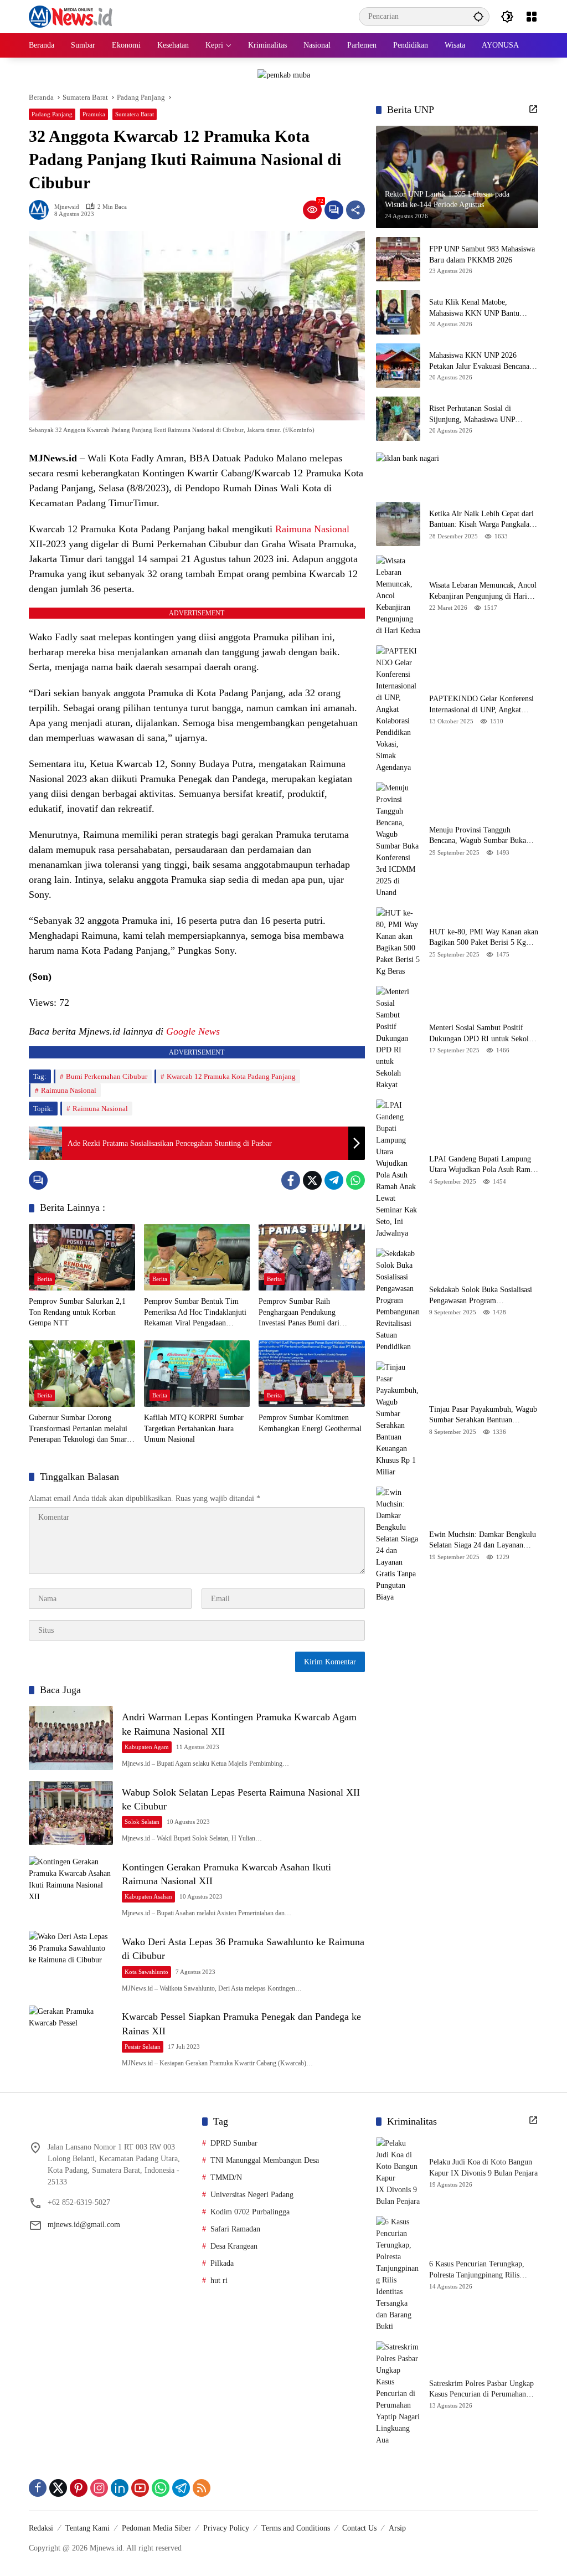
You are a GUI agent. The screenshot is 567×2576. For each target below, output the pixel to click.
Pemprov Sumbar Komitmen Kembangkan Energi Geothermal (310, 1423)
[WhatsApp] (355, 1180)
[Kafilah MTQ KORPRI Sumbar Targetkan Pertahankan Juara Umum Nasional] (197, 1374)
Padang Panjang (52, 114)
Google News (193, 1031)
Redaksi (41, 2528)
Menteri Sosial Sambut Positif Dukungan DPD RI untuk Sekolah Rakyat (483, 1034)
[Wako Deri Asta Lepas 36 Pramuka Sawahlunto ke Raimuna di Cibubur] (71, 1963)
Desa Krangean (234, 2246)
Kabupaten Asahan (148, 1896)
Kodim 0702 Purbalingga (250, 2212)
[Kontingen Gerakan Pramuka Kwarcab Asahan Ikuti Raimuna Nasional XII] (71, 1888)
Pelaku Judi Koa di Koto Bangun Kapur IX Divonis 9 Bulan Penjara (483, 2168)
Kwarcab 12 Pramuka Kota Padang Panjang (231, 1076)
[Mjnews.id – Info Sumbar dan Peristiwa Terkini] (71, 16)
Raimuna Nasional (312, 529)
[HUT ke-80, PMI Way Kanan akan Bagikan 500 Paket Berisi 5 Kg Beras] (398, 942)
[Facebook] (291, 1180)
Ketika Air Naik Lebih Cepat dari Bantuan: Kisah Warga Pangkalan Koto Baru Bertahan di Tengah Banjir (481, 520)
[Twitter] (312, 1180)
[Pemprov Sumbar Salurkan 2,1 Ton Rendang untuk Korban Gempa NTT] (82, 1257)
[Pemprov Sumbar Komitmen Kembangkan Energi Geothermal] (312, 1374)
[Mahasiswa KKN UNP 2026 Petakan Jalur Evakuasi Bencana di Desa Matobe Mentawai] (398, 366)
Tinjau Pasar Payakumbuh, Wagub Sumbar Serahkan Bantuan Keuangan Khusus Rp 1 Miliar (483, 1415)
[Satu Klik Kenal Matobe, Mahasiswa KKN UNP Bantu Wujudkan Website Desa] (398, 312)
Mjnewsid (67, 207)
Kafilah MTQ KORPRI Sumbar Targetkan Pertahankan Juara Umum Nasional (194, 1428)
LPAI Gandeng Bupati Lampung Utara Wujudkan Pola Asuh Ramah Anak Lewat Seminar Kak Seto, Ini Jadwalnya (483, 1165)
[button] (478, 16)
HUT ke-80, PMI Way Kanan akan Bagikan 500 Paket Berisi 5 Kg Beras (484, 938)
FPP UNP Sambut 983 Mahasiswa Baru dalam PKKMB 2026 (482, 254)
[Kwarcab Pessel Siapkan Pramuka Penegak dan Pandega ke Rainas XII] (71, 2037)
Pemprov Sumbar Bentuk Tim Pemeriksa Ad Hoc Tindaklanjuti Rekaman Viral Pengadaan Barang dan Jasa (195, 1313)
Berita (45, 1279)
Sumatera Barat (135, 114)
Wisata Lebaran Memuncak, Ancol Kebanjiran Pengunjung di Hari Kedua (483, 591)
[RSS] (202, 2488)
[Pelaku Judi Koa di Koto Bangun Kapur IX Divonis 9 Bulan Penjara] (398, 2172)
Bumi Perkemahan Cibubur (107, 1076)
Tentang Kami (87, 2528)
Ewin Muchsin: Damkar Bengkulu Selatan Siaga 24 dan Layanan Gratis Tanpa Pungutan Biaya (483, 1541)
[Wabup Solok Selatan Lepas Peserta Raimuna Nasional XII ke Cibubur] (71, 1813)
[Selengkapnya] (533, 109)
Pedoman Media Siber (156, 2528)
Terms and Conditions (296, 2528)
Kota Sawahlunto (146, 1972)
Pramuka (94, 114)
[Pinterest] (79, 2488)
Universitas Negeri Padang (252, 2195)
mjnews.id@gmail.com (84, 2225)
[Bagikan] (355, 210)
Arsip (397, 2528)
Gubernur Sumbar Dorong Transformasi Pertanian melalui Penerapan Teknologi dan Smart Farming (79, 1429)
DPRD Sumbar (234, 2143)
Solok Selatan (142, 1822)
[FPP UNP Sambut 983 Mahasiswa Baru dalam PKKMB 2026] (398, 259)
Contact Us (359, 2528)
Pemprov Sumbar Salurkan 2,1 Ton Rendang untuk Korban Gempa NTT (77, 1312)
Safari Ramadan (235, 2229)
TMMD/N (226, 2177)
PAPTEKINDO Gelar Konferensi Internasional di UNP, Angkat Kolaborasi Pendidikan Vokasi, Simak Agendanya (481, 705)
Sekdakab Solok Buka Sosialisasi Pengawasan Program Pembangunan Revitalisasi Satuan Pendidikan (481, 1296)
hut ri (219, 2281)
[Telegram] (334, 1180)
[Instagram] (99, 2488)
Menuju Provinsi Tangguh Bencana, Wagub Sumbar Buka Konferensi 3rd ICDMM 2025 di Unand (480, 836)
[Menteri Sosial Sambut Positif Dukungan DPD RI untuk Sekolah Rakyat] (398, 1038)
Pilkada (222, 2263)
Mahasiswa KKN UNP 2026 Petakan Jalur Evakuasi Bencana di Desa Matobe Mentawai (483, 361)
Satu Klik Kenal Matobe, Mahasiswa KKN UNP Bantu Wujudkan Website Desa (474, 308)
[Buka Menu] (532, 17)
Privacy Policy (226, 2528)
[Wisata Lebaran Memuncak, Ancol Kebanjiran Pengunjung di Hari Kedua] (398, 596)
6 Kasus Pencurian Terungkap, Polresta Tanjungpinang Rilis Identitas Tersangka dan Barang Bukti (478, 2270)
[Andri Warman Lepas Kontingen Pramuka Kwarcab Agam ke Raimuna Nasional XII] (71, 1738)
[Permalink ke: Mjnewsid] (42, 210)
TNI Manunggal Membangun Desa (265, 2160)
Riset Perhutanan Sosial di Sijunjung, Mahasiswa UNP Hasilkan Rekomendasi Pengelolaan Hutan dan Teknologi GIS (482, 415)
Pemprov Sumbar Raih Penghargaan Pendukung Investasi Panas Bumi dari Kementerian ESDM (299, 1313)
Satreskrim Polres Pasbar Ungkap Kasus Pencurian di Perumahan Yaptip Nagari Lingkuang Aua (481, 2390)
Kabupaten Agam (147, 1747)
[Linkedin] (120, 2488)
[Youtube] (140, 2488)
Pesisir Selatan (143, 2047)
